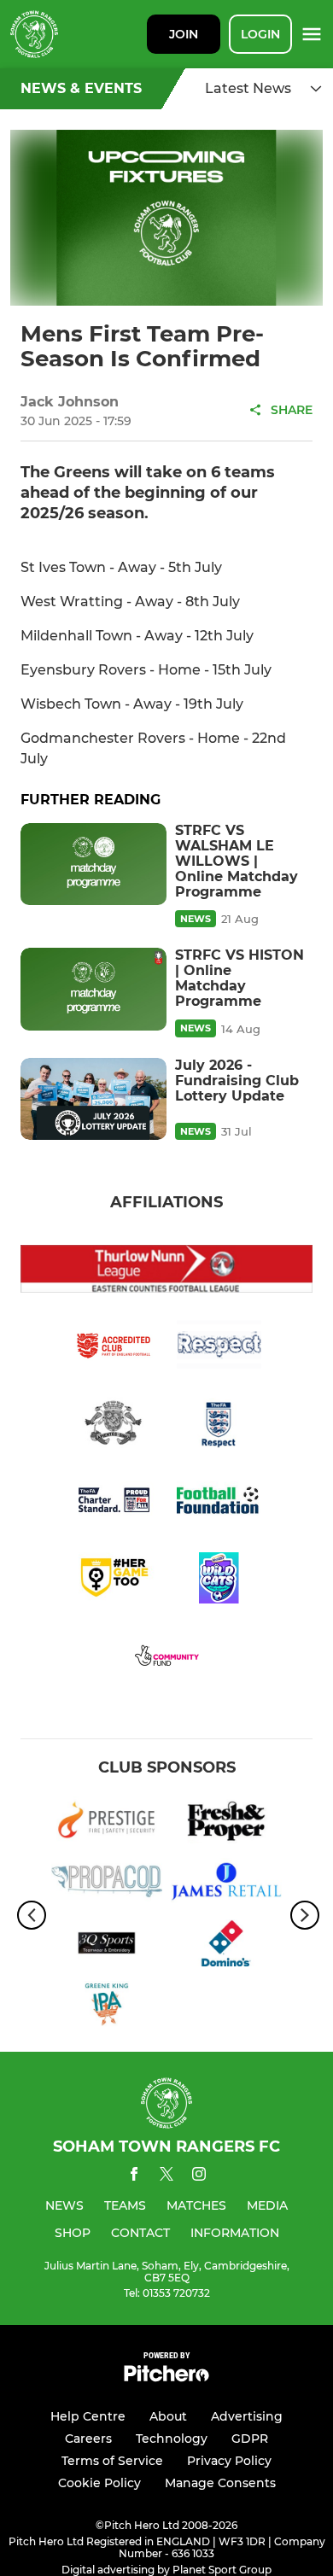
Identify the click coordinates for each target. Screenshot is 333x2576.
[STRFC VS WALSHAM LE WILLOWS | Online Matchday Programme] (93, 864)
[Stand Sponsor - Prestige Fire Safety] (107, 1823)
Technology (172, 2439)
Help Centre (88, 2416)
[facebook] (134, 2177)
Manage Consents (220, 2483)
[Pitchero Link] (166, 2377)
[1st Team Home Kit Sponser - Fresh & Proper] (226, 1823)
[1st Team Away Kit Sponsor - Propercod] (107, 1884)
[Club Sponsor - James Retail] (226, 1884)
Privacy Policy (229, 2461)
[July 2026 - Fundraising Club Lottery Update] (93, 1099)
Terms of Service (112, 2461)
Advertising (247, 2416)
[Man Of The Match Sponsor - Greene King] (107, 2007)
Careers (88, 2439)
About (168, 2416)
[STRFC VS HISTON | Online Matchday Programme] (93, 989)
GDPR (250, 2439)
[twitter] (166, 2176)
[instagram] (199, 2177)
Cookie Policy (99, 2483)
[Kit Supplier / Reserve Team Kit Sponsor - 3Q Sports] (107, 1946)
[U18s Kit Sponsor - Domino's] (226, 1946)
